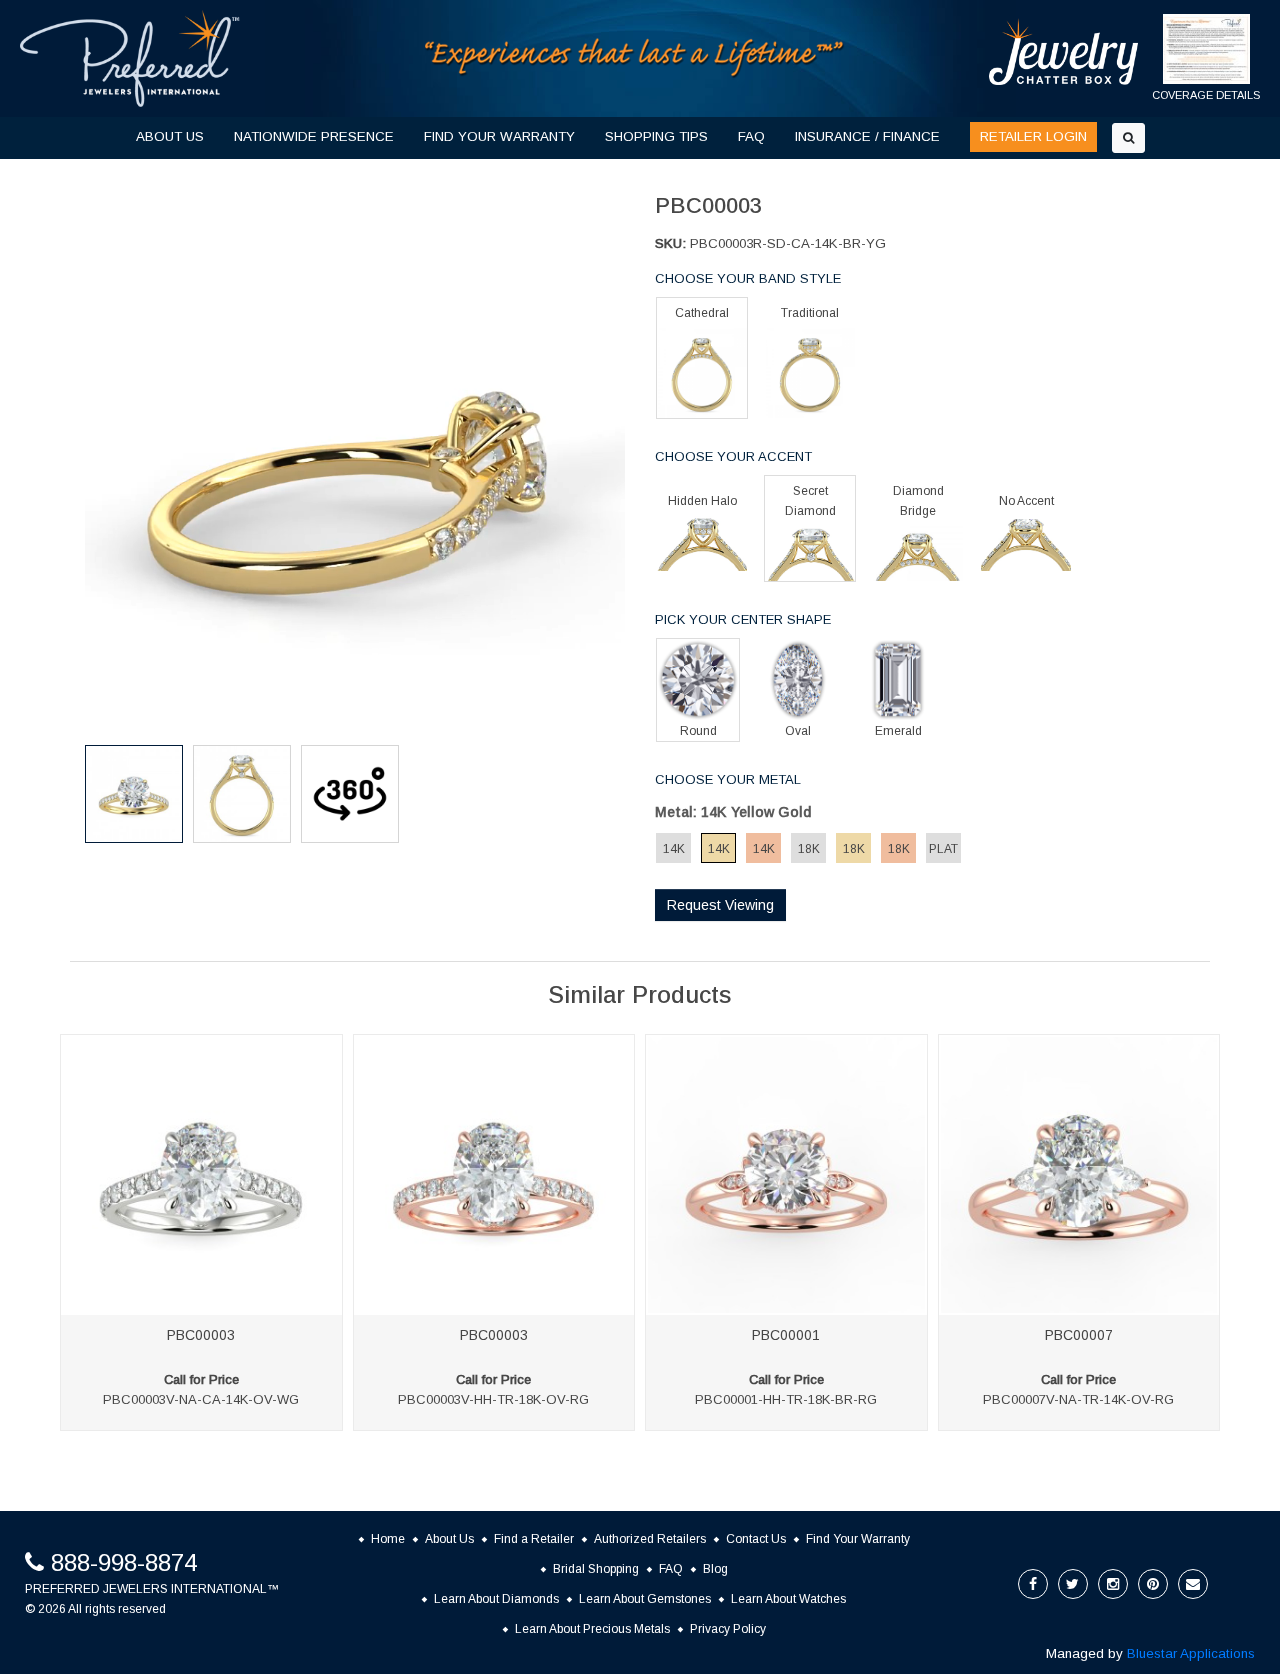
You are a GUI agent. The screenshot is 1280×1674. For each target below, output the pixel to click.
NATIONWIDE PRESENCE (314, 136)
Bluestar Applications (1191, 1653)
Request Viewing (720, 905)
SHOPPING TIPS (656, 136)
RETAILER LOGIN (1033, 136)
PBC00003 (201, 1335)
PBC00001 (786, 1335)
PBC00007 (1079, 1335)
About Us (449, 1539)
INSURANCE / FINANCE (867, 136)
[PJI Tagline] (635, 57)
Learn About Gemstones (645, 1599)
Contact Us (756, 1539)
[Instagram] (1113, 1584)
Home (388, 1539)
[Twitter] (1073, 1584)
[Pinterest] (1153, 1584)
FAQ (751, 136)
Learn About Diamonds (496, 1599)
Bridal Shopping (596, 1569)
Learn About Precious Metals (592, 1629)
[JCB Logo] (1064, 51)
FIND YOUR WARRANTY (499, 136)
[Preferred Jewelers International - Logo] (130, 58)
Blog (715, 1569)
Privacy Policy (728, 1629)
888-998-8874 (124, 1562)
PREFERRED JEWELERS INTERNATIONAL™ (152, 1589)
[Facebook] (1033, 1584)
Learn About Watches (788, 1599)
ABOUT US (170, 136)
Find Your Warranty (858, 1539)
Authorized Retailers (650, 1539)
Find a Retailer (534, 1539)
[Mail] (1193, 1584)
